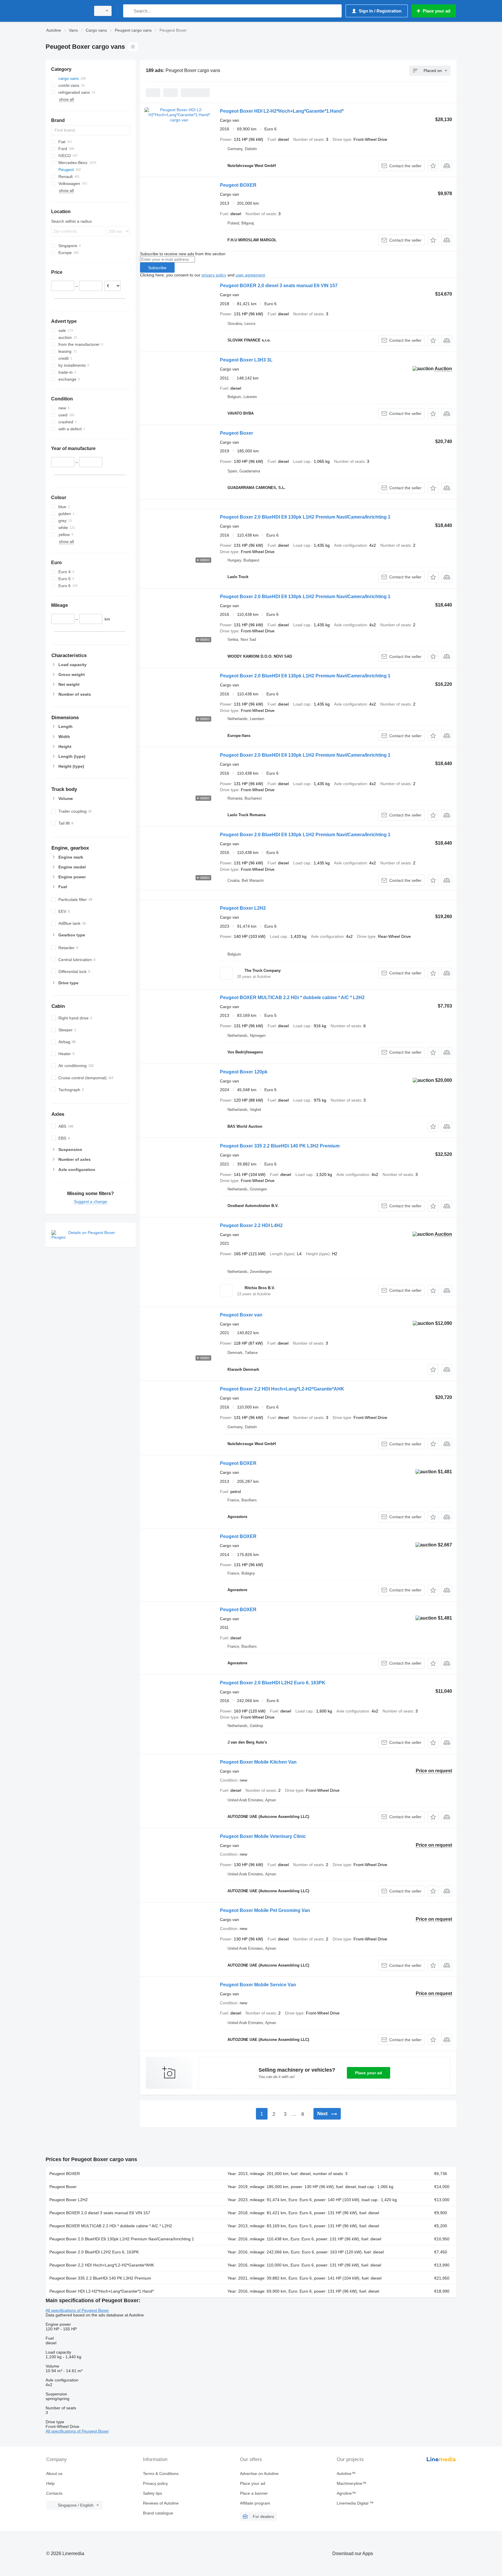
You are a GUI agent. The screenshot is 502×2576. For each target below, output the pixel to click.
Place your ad (369, 2073)
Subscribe (157, 268)
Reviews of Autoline (161, 2503)
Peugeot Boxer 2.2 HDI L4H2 (251, 1225)
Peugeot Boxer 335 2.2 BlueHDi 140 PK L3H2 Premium (280, 1146)
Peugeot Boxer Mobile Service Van (258, 1985)
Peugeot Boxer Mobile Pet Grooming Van (265, 1910)
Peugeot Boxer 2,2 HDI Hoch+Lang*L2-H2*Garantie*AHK (282, 1389)
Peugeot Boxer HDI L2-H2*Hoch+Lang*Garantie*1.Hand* (282, 111)
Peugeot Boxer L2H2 (243, 908)
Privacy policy (155, 2483)
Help (50, 2483)
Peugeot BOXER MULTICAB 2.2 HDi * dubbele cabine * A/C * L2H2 (292, 998)
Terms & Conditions (161, 2474)
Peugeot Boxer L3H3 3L (246, 360)
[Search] (129, 11)
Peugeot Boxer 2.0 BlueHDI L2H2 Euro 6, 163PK (273, 1683)
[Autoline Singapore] (67, 11)
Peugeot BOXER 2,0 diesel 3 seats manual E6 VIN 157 (279, 286)
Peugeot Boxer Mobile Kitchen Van (258, 1762)
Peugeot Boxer (236, 433)
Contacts (54, 2493)
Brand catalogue (158, 2513)
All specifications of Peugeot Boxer (77, 2310)
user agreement (250, 275)
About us (54, 2474)
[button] (433, 166)
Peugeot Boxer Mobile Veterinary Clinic (263, 1836)
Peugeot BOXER (238, 185)
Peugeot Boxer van (241, 1315)
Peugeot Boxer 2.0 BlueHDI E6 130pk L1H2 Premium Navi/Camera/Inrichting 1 (305, 517)
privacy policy (214, 275)
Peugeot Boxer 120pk (244, 1072)
